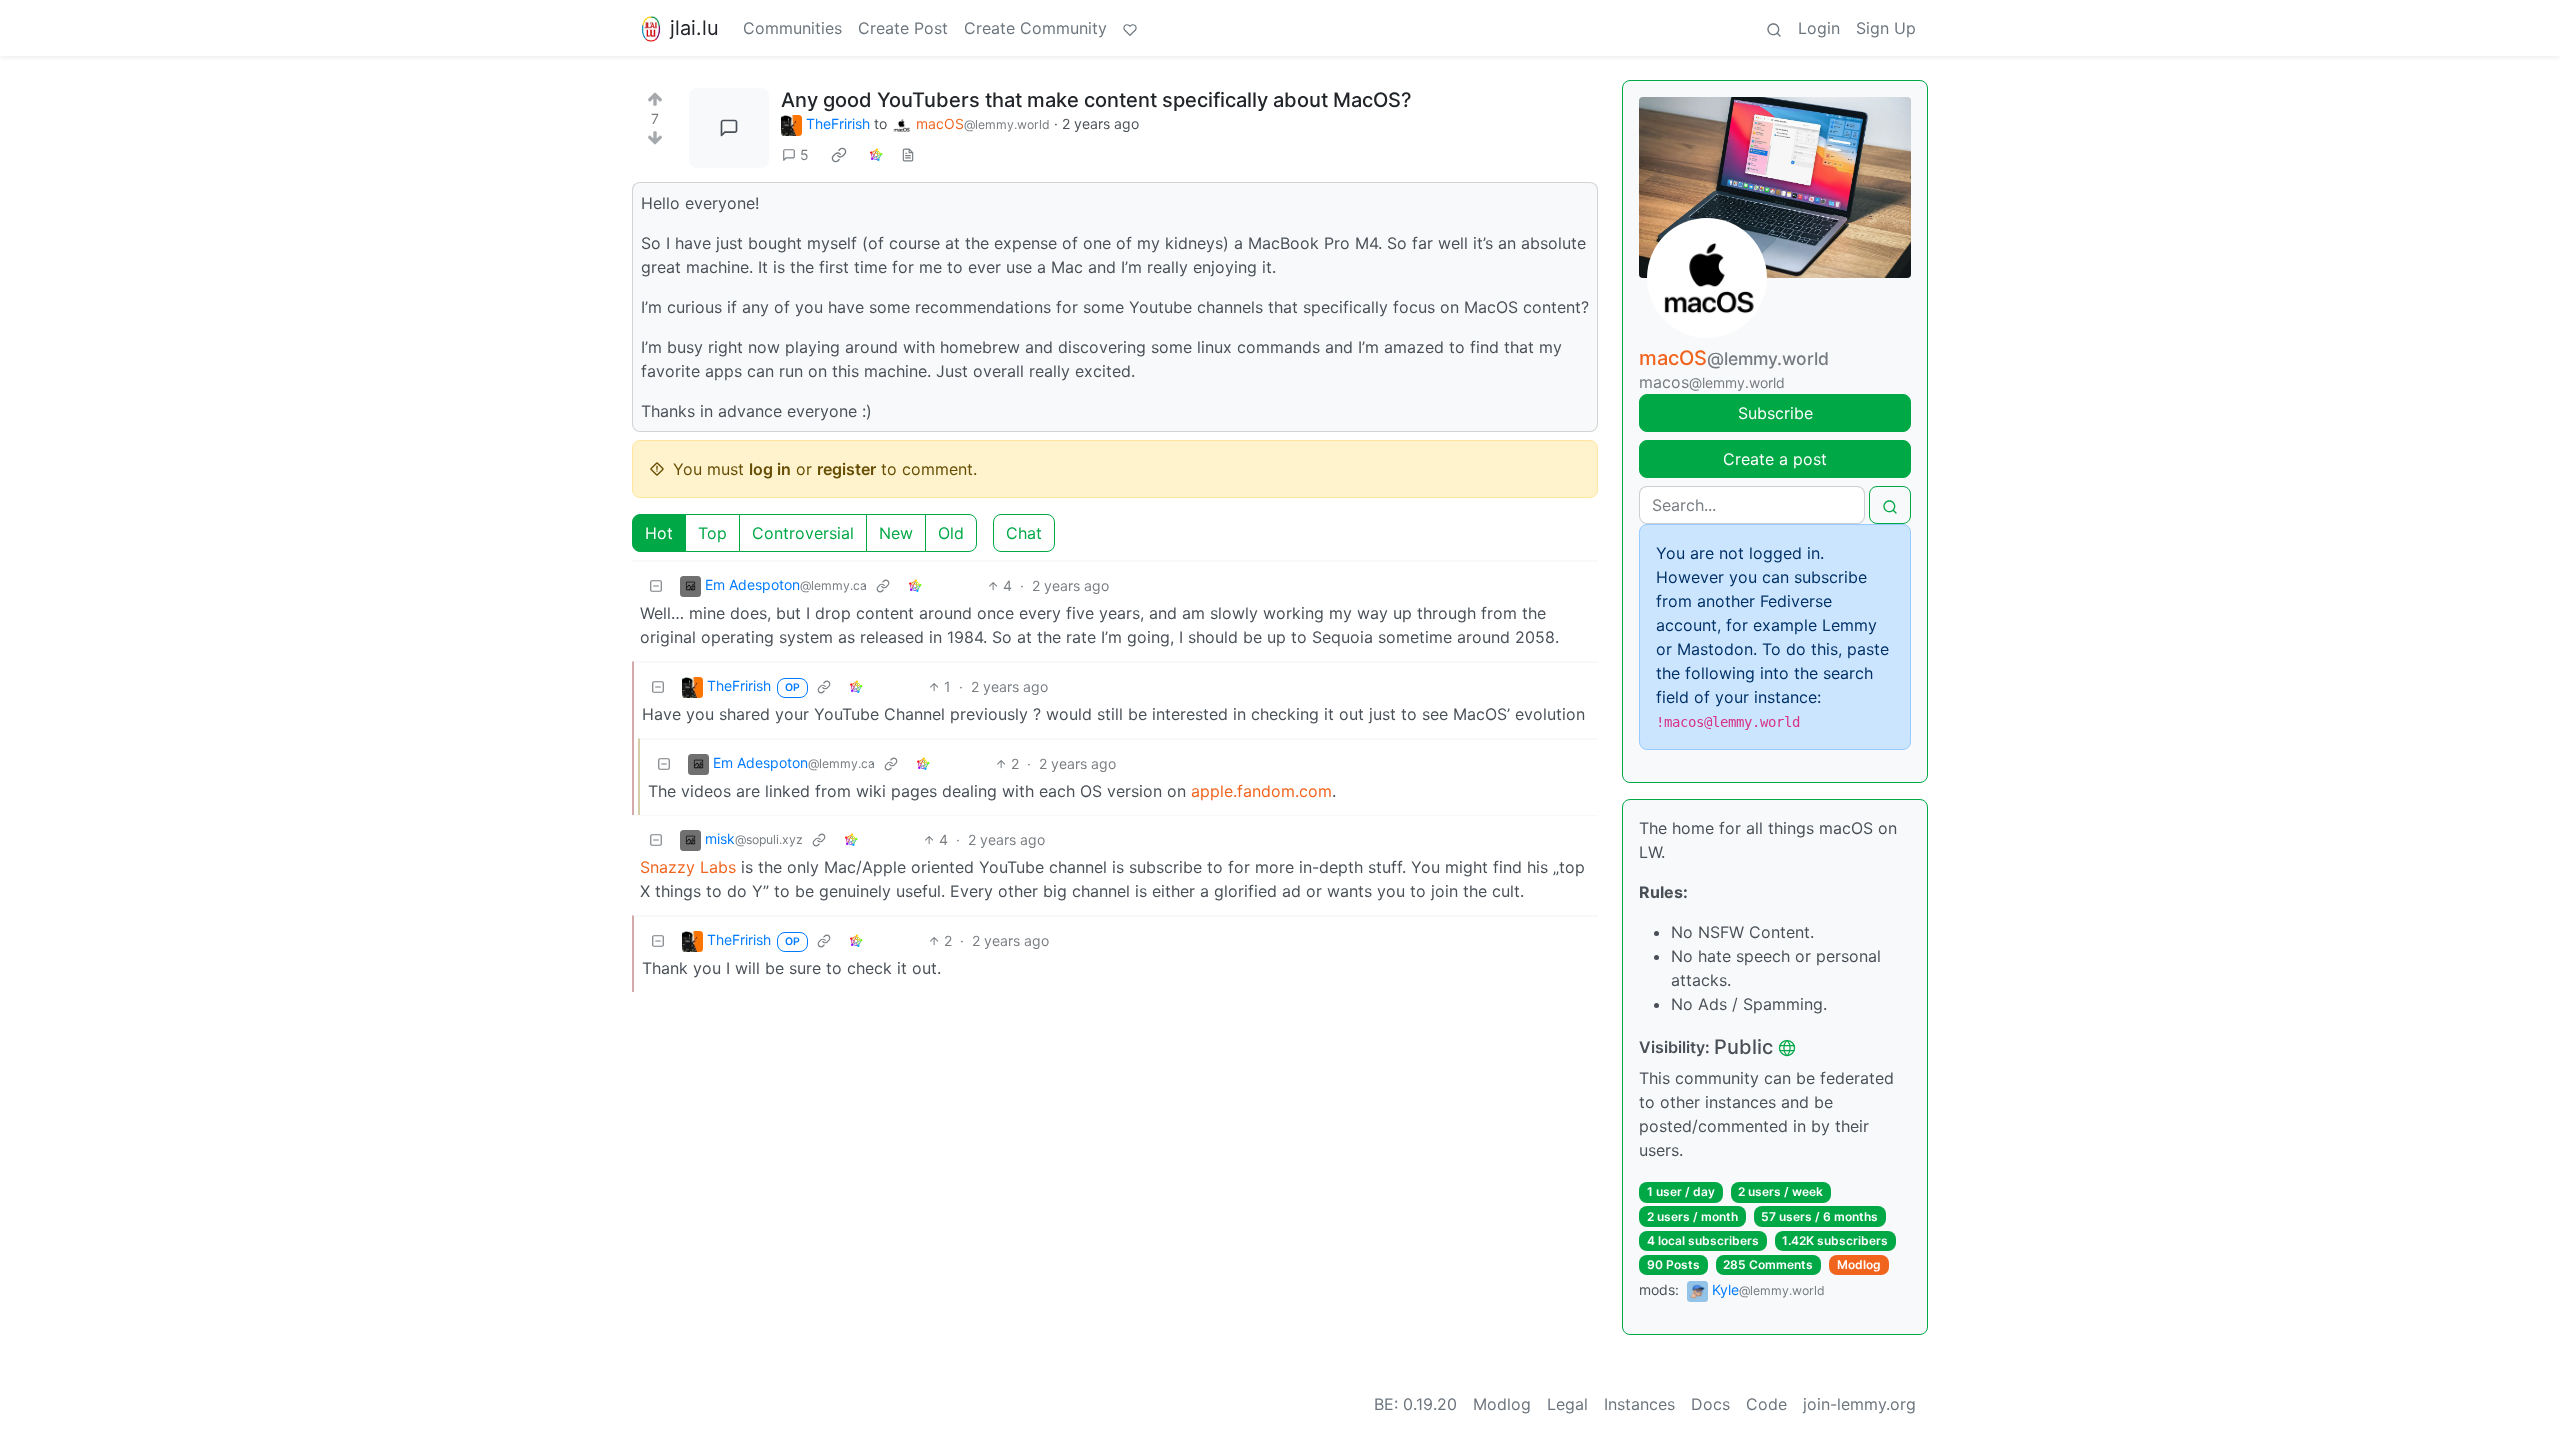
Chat (1024, 533)
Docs (1710, 1404)
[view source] (908, 154)
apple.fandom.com (1261, 791)
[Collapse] (656, 585)
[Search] (1774, 28)
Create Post (903, 28)
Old (951, 533)
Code (1766, 1404)
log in (770, 469)
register (846, 469)
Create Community (1035, 28)
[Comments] (729, 128)
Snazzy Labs (688, 867)
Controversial (803, 533)
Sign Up (1886, 28)
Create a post (1775, 459)
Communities (792, 28)
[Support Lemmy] (1130, 28)
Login (1819, 28)
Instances (1639, 1404)
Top (712, 533)
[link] (839, 155)
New (896, 533)
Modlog (1859, 1264)
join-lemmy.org (1859, 1404)
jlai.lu (694, 28)
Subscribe (1775, 413)
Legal (1567, 1404)
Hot (659, 533)
